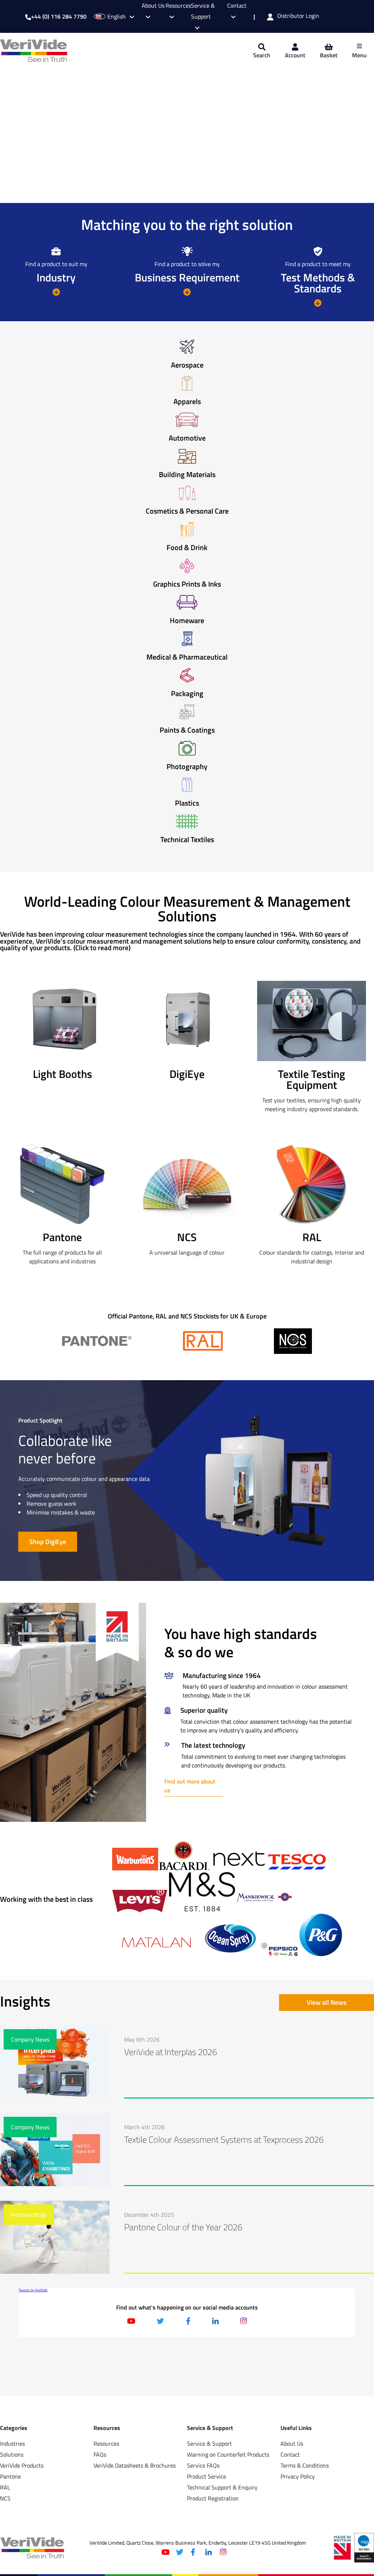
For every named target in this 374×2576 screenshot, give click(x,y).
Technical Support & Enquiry (222, 2487)
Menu (359, 55)
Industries (12, 2443)
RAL (5, 2487)
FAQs (100, 2454)
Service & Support (203, 11)
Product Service (207, 2476)
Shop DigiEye (48, 1542)
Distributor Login (298, 16)
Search (262, 55)
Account (295, 55)
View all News (327, 2002)
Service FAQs (203, 2465)
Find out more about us (190, 1786)
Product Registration (213, 2498)
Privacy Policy (298, 2476)
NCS (5, 2498)
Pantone (10, 2476)
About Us (292, 2443)
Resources (106, 2443)
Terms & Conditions (305, 2465)
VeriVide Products (22, 2465)
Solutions (12, 2454)
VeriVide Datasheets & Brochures (135, 2465)
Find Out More (31, 172)
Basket (329, 55)
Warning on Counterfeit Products (228, 2454)
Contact (290, 2454)
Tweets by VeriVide (33, 2290)
